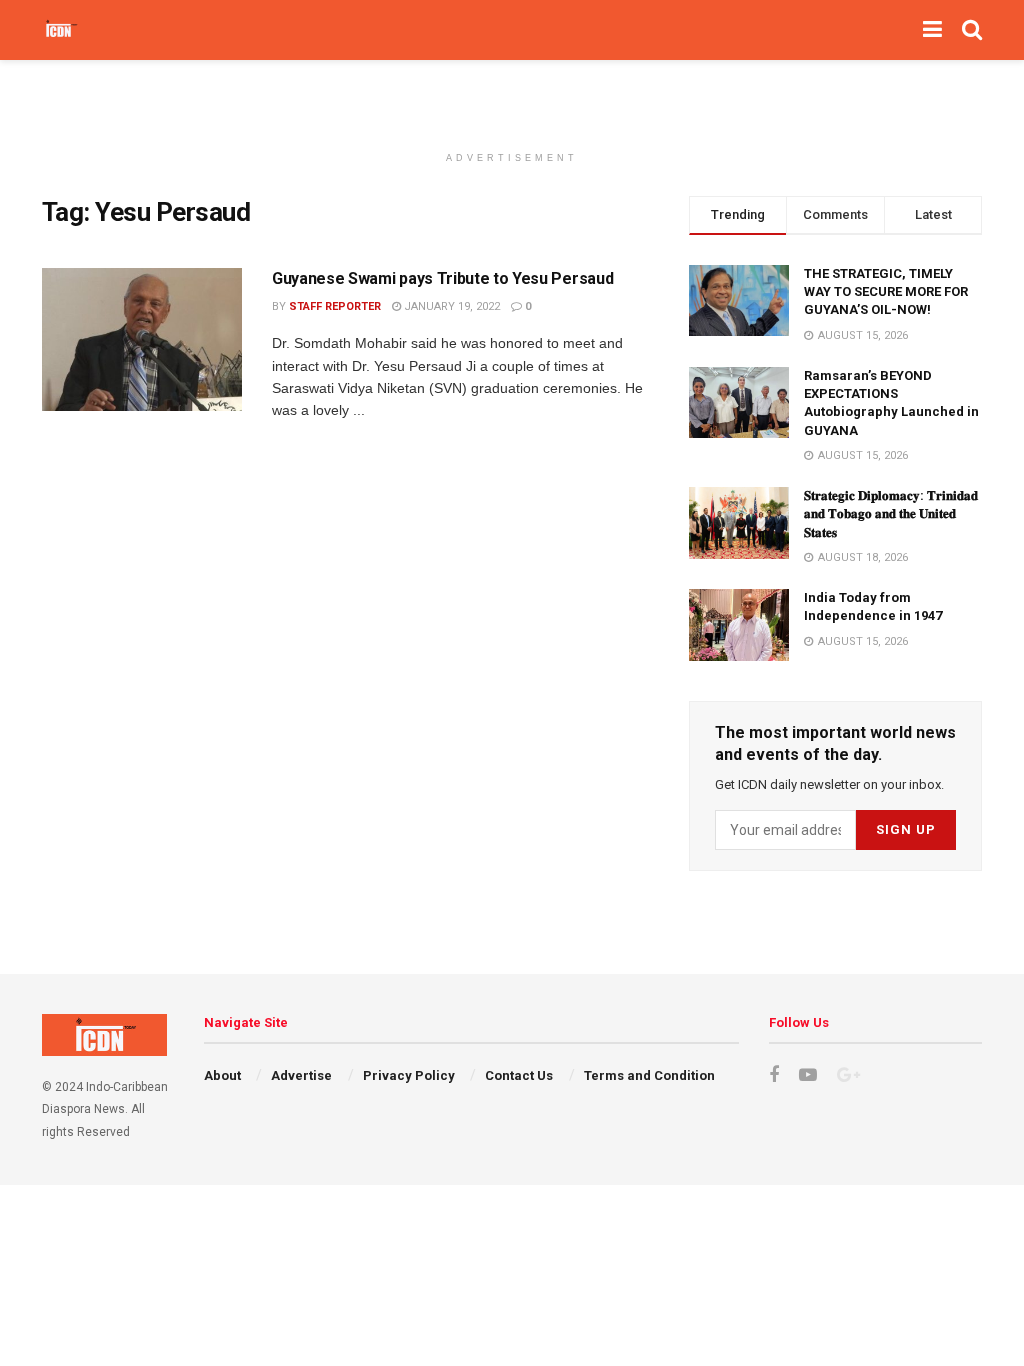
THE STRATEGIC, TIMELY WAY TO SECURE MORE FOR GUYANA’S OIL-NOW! (886, 291)
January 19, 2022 (450, 306)
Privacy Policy (409, 1075)
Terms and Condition (649, 1075)
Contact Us (519, 1075)
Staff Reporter (335, 306)
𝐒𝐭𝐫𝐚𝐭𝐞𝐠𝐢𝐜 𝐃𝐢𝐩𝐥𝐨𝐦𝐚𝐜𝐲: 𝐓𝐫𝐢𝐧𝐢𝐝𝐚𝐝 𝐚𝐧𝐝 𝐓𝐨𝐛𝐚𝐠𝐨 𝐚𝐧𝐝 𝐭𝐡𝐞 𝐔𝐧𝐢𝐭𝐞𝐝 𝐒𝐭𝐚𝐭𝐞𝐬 (891, 513)
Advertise (301, 1075)
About (222, 1075)
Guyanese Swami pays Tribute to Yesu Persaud (442, 278)
